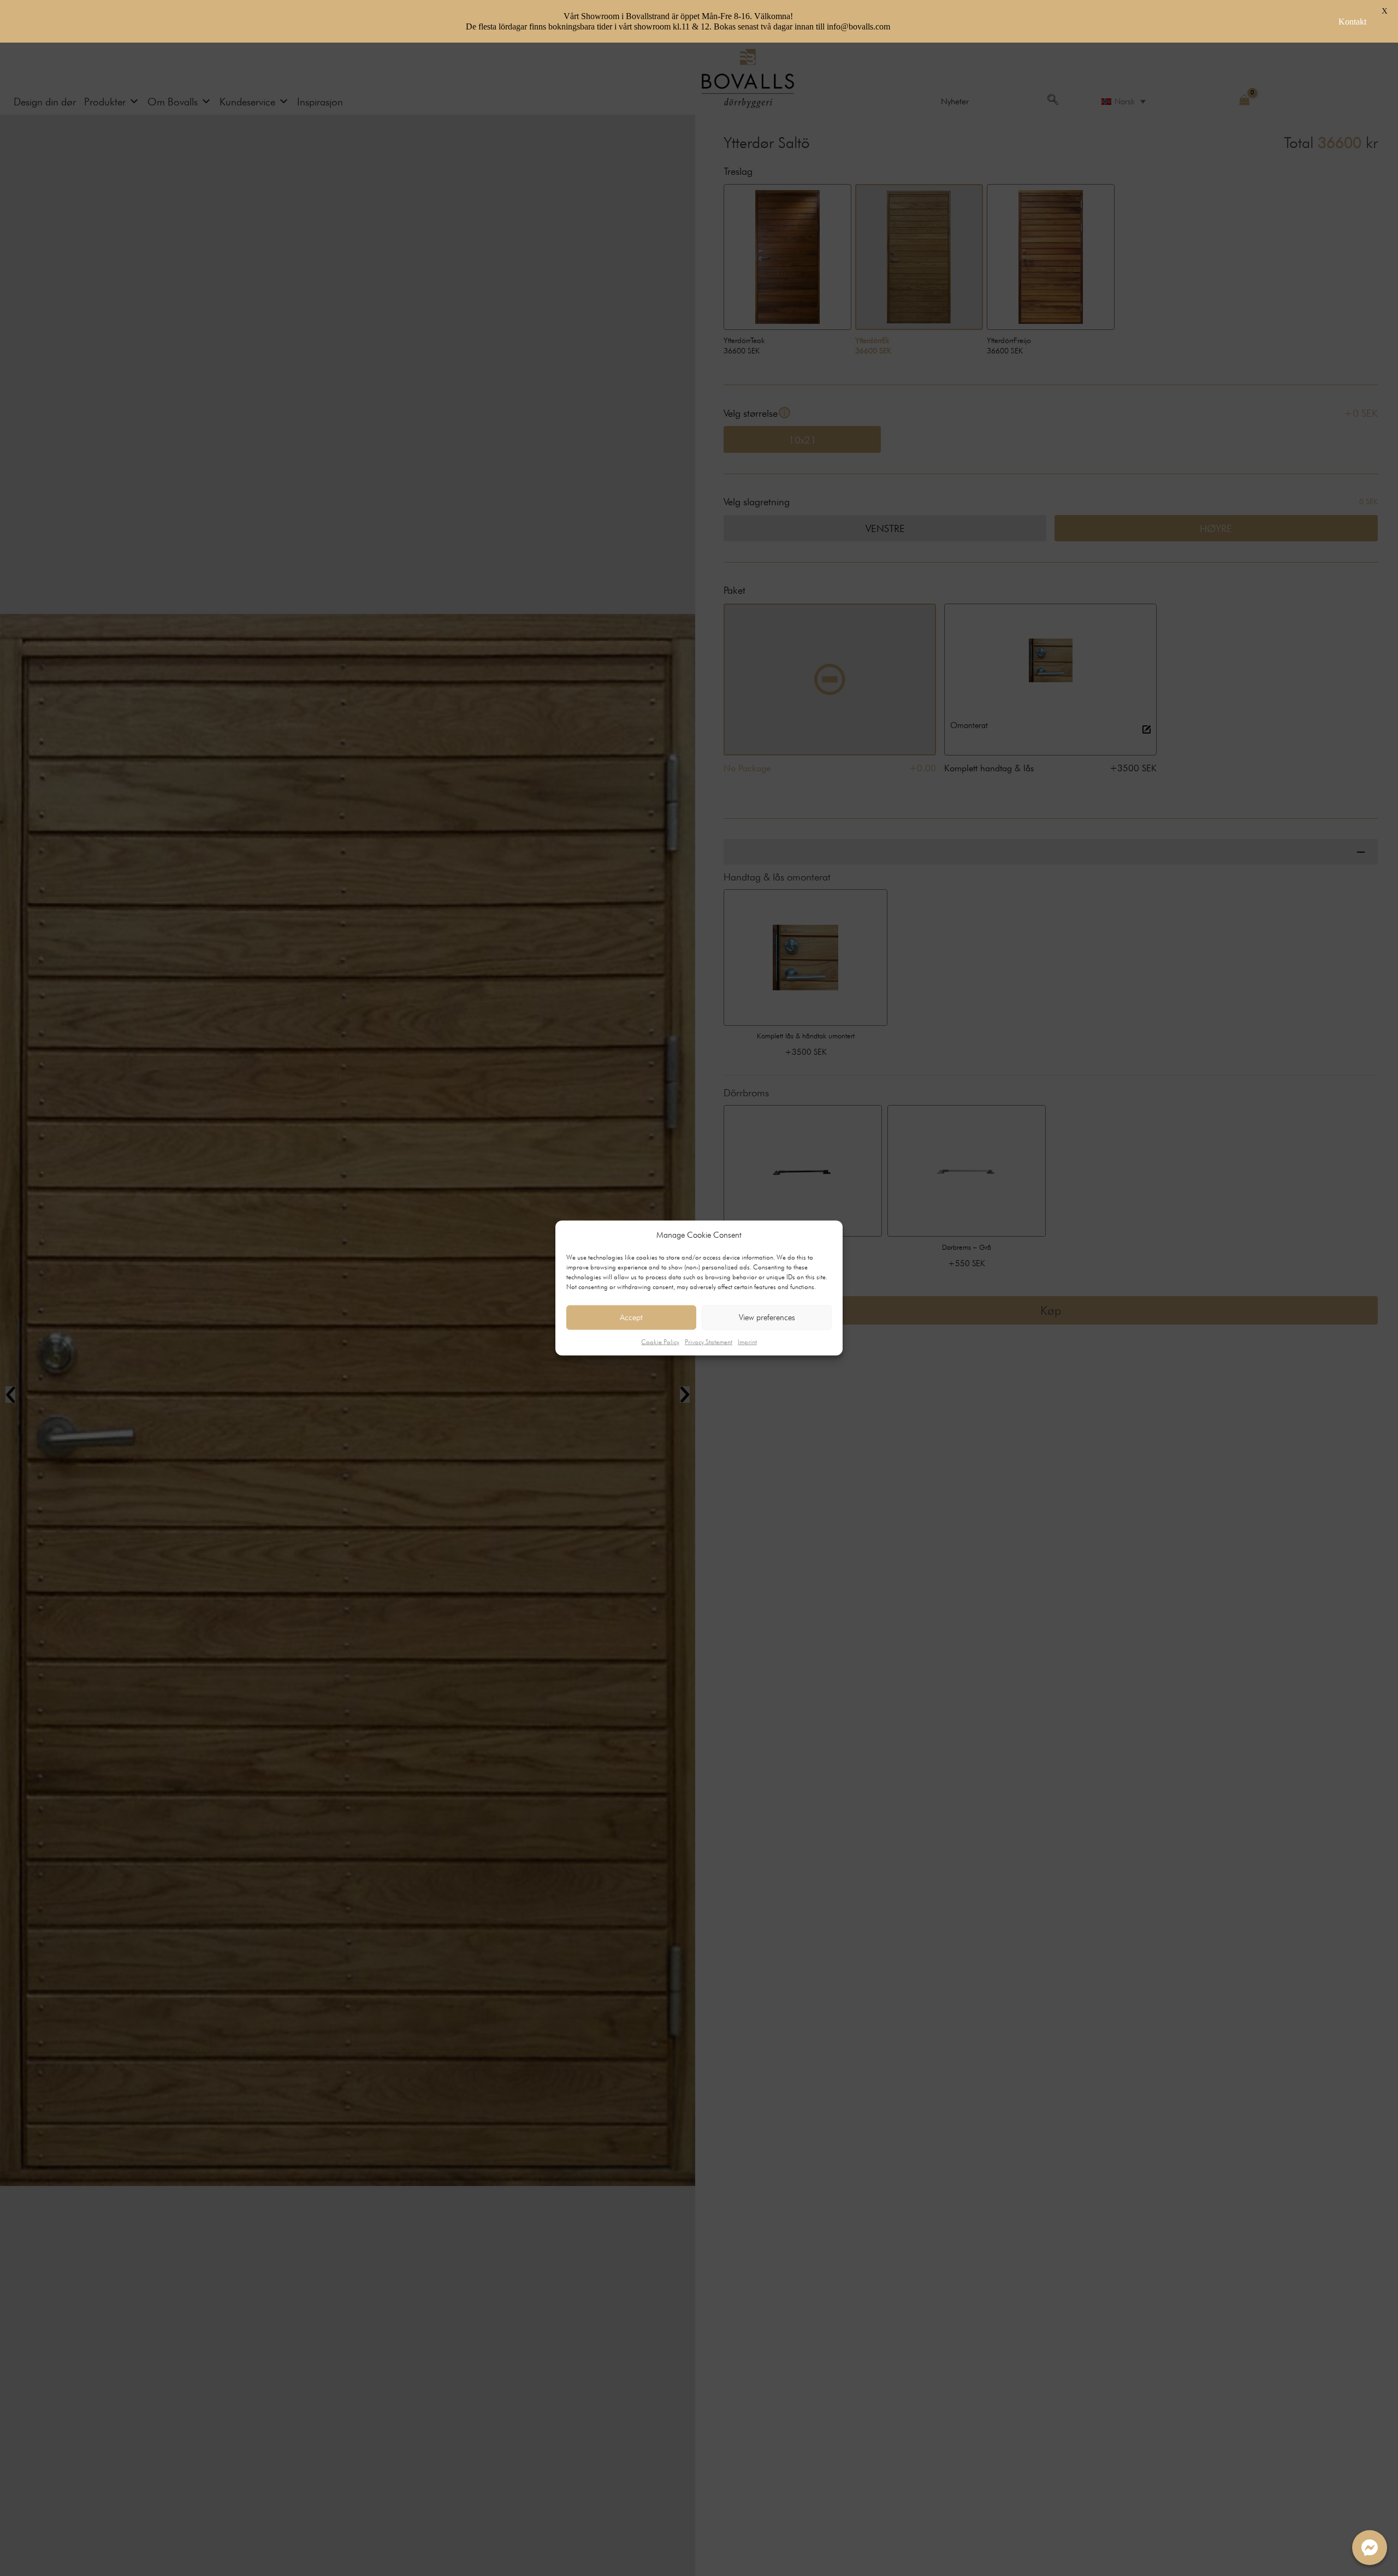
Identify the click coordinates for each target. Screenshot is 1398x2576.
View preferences (767, 1317)
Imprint (747, 1341)
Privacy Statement (709, 1341)
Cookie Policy (660, 1341)
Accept (631, 1317)
